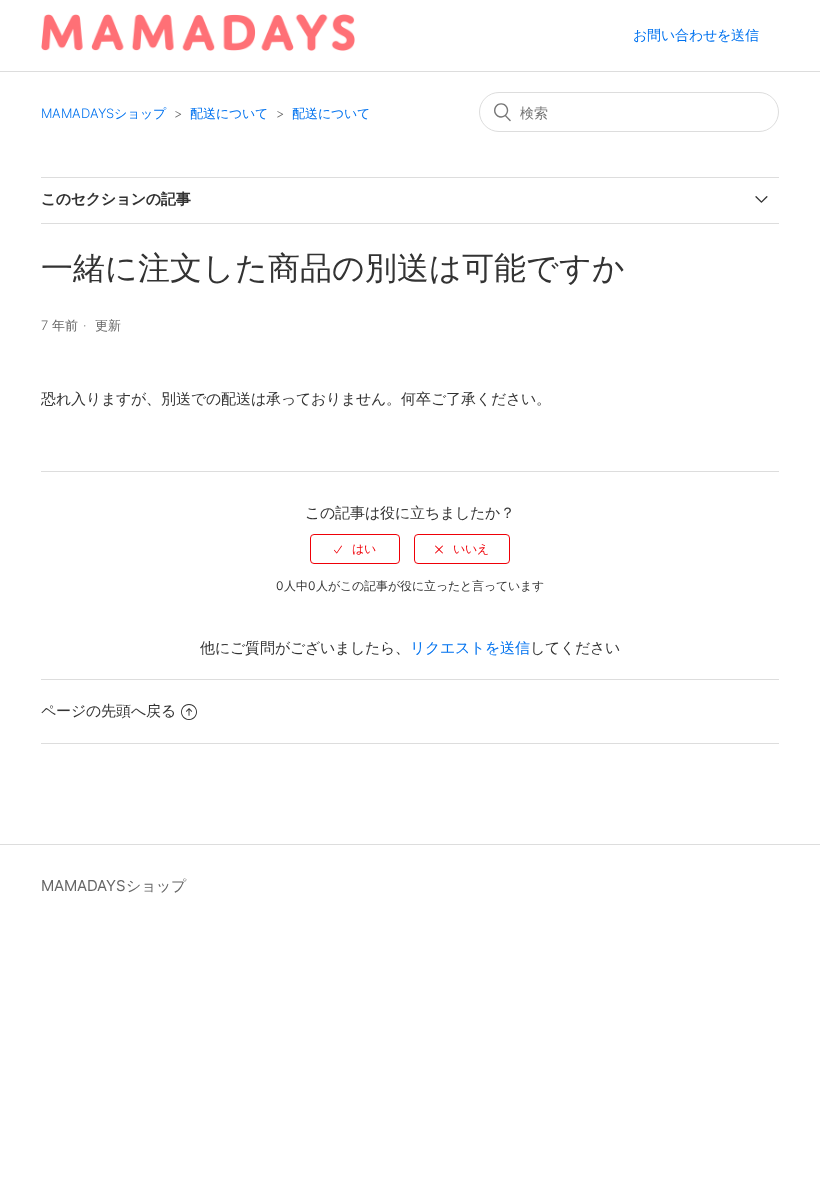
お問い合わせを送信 (696, 34)
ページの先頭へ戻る (108, 710)
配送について (229, 113)
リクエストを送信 (470, 647)
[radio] (355, 549)
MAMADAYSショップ (103, 113)
